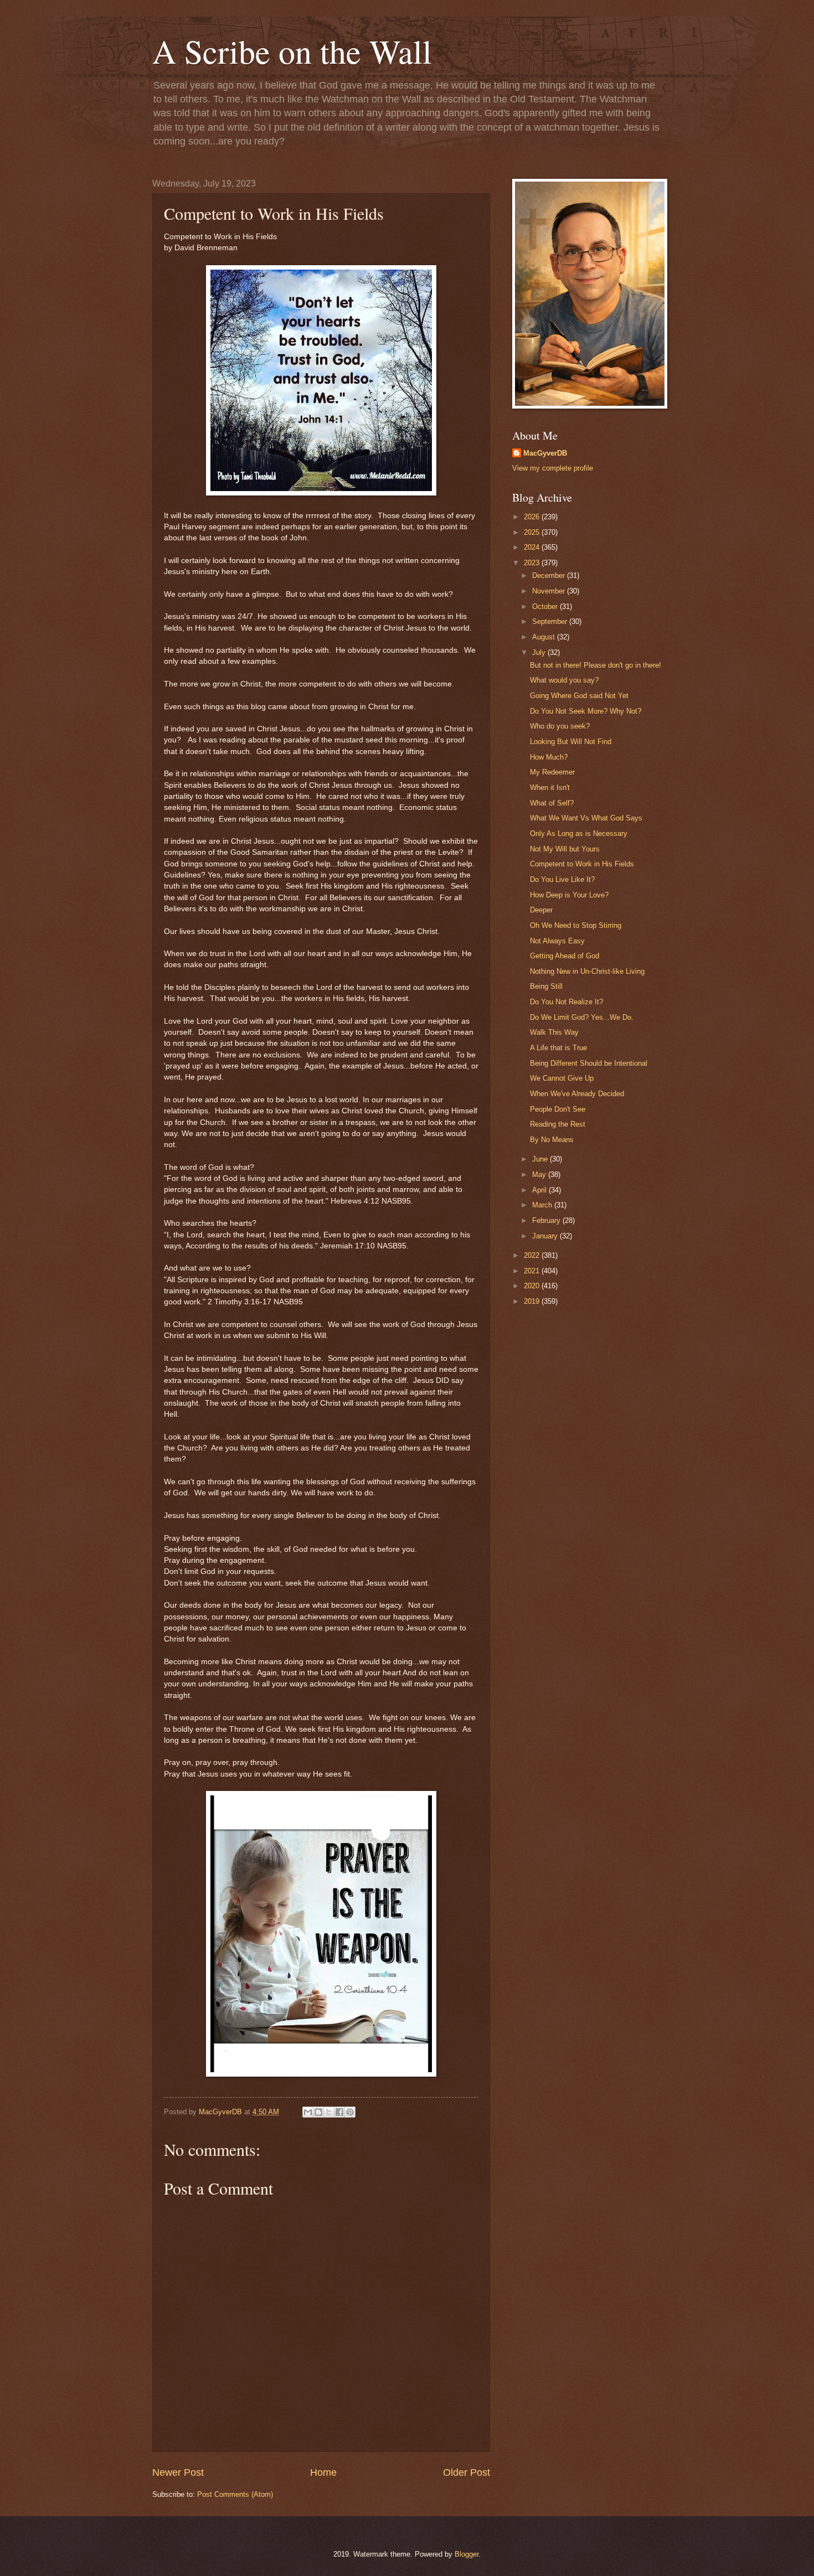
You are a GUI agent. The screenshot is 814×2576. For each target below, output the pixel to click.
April (540, 1190)
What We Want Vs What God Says (586, 818)
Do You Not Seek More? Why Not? (586, 711)
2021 (533, 1271)
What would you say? (564, 680)
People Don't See (558, 1109)
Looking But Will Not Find (571, 742)
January (546, 1236)
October (546, 606)
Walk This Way (554, 1032)
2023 (533, 563)
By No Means (552, 1140)
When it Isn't (550, 788)
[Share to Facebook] (339, 2112)
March (543, 1205)
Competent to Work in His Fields (582, 864)
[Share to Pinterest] (350, 2112)
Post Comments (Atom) (235, 2494)
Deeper (541, 910)
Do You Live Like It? (562, 879)
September (551, 621)
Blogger (467, 2554)
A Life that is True (558, 1048)
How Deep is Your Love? (569, 895)
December (550, 575)
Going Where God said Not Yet (579, 696)
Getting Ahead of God (565, 956)
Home (323, 2472)
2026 (533, 517)
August (545, 637)
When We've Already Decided (577, 1094)
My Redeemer (552, 772)
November (550, 591)
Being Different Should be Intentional (589, 1063)
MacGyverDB (545, 453)
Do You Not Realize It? (566, 1002)
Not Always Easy (557, 941)
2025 (533, 532)
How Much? (549, 757)
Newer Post (178, 2472)
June (541, 1159)
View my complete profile (553, 468)
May (540, 1175)
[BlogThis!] (318, 2112)
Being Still (546, 986)
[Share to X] (329, 2112)
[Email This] (308, 2112)
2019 (533, 1301)
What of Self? (552, 803)
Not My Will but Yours (565, 849)
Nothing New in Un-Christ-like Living (587, 971)
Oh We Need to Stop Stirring (576, 925)
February (547, 1220)
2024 (533, 547)
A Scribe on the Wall (292, 51)
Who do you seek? (560, 726)
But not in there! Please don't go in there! (596, 665)
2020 (533, 1286)
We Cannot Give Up (562, 1078)
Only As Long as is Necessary (579, 833)
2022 (533, 1255)
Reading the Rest (558, 1124)
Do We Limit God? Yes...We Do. (582, 1017)
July (540, 652)
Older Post (467, 2472)
